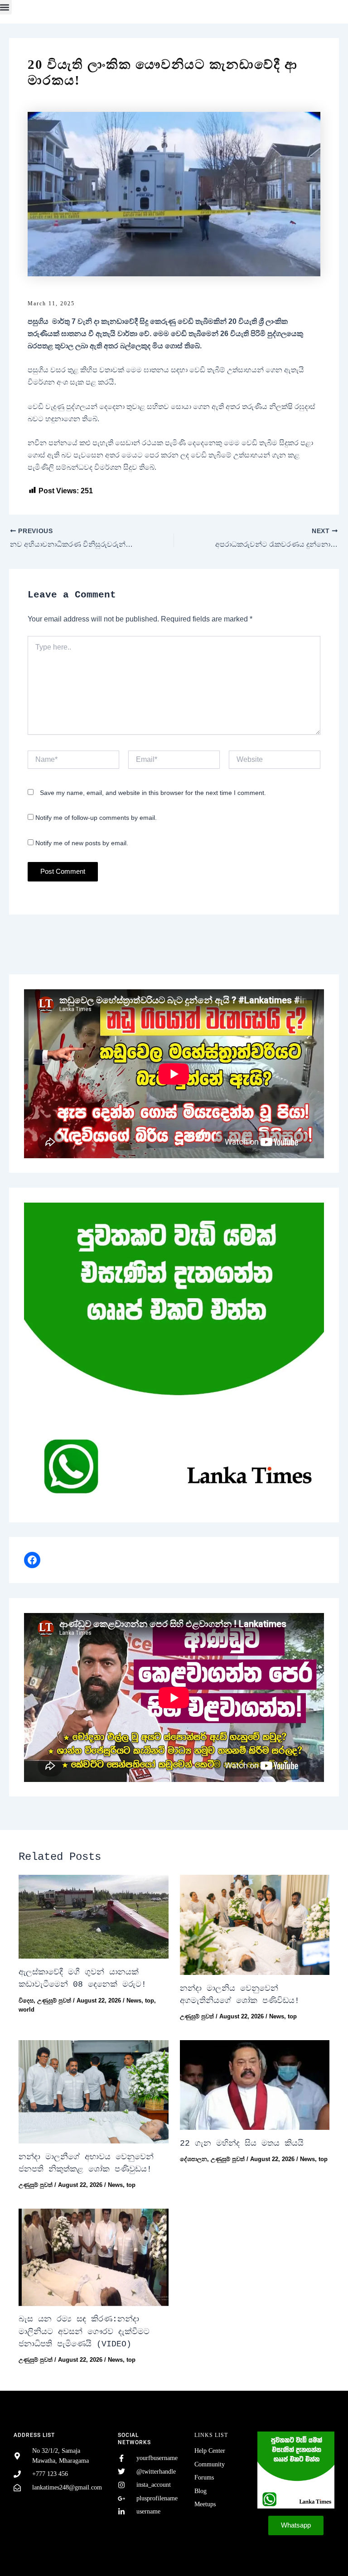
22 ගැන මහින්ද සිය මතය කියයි (242, 2143)
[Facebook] (32, 1560)
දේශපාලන (193, 2159)
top (150, 2001)
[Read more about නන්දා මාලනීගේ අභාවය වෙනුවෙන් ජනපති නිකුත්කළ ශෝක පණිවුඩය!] (93, 2092)
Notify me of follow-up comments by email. (96, 818)
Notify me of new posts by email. (82, 843)
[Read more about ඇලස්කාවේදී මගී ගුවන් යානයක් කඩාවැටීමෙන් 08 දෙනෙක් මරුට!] (93, 1917)
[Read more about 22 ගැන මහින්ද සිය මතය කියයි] (255, 2085)
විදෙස (26, 2001)
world (27, 2010)
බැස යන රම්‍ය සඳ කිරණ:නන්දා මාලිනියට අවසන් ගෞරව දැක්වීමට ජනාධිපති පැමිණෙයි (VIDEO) (84, 2332)
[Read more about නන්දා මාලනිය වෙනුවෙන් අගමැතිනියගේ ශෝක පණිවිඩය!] (255, 1925)
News (134, 2001)
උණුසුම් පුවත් (54, 2001)
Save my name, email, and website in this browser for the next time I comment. (153, 793)
